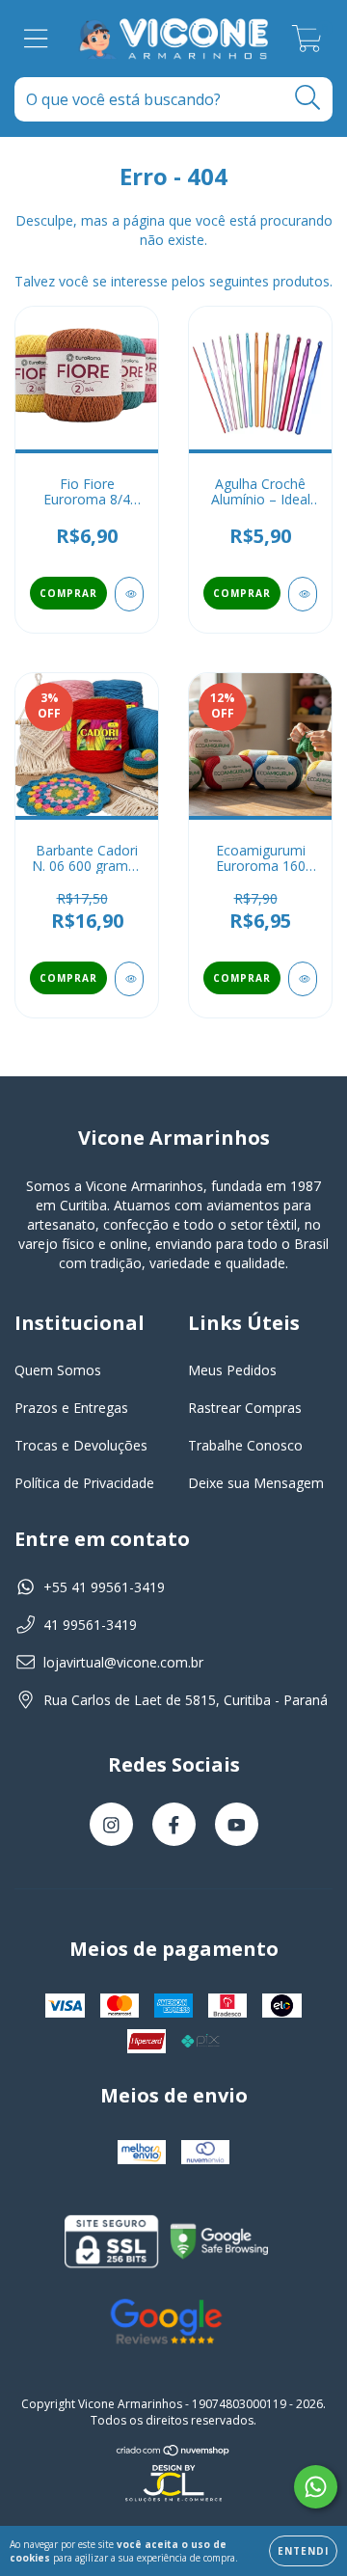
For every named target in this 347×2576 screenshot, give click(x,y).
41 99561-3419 (90, 1625)
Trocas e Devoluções (81, 1445)
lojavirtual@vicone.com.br (123, 1662)
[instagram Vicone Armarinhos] (111, 1824)
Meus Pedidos (232, 1370)
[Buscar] (308, 98)
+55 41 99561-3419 (104, 1587)
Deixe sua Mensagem (256, 1483)
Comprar (68, 593)
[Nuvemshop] (173, 2450)
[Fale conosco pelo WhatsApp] (316, 2487)
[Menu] (36, 39)
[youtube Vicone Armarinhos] (237, 1824)
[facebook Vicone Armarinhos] (174, 1824)
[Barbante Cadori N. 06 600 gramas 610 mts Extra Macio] (129, 979)
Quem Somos (58, 1370)
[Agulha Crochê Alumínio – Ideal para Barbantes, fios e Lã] (303, 594)
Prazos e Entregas (71, 1408)
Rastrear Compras (245, 1408)
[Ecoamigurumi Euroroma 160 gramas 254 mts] (303, 979)
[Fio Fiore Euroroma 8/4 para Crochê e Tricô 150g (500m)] (129, 594)
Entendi (303, 2551)
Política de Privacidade (84, 1483)
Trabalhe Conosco (245, 1445)
